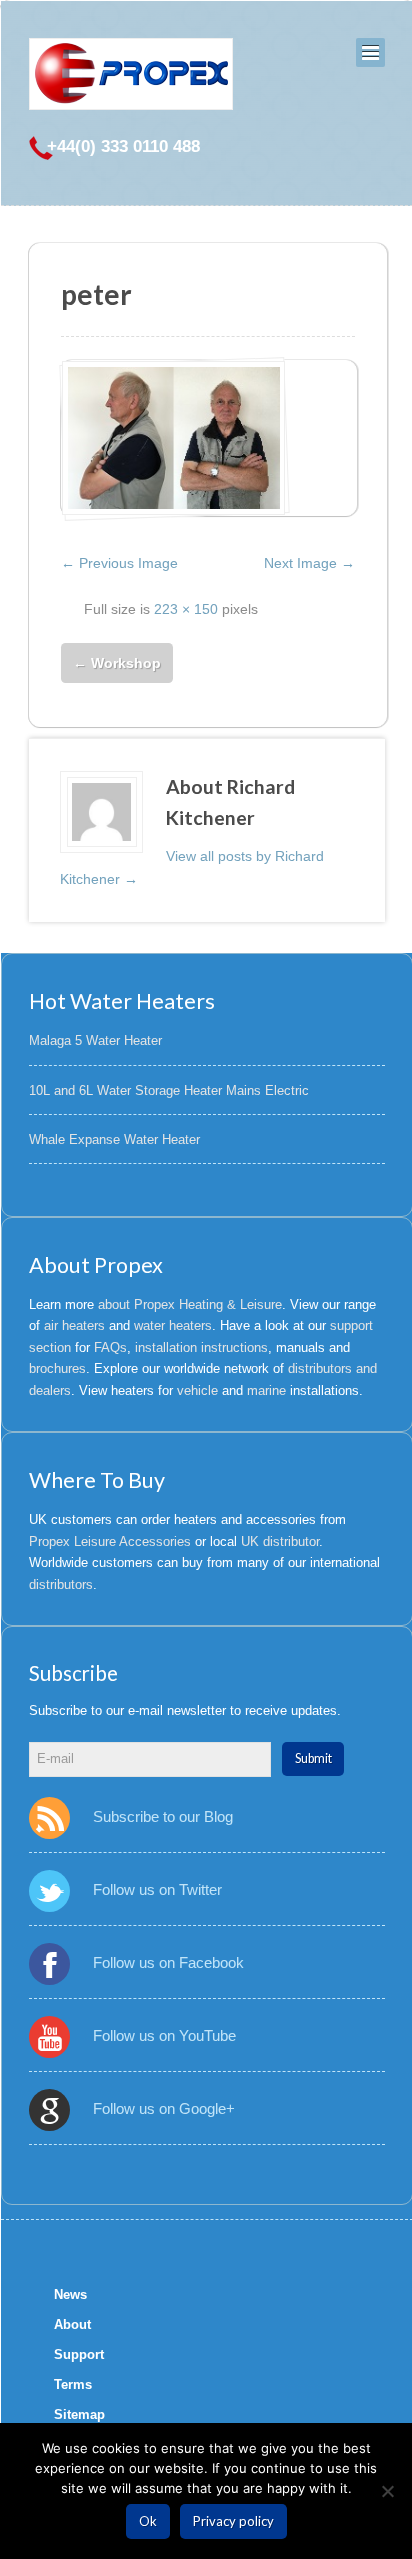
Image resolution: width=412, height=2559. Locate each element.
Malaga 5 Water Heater (95, 1040)
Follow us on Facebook (168, 1962)
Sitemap (79, 2414)
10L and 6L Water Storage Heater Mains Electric (169, 1090)
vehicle (197, 1390)
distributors (61, 1584)
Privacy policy (233, 2521)
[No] (387, 2491)
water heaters (173, 1325)
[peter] (173, 438)
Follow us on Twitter (157, 1889)
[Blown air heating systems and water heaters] (131, 74)
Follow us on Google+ (164, 2108)
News (70, 2294)
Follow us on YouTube (164, 2035)
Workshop (117, 663)
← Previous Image (119, 563)
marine (266, 1390)
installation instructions (201, 1347)
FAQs (110, 1347)
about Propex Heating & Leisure (190, 1304)
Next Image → (309, 563)
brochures (57, 1368)
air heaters (74, 1325)
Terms (73, 2384)
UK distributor (280, 1541)
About (72, 2324)
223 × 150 (186, 609)
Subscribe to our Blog (163, 1816)
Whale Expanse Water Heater (114, 1139)
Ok (148, 2521)
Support (79, 2354)
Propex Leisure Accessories (110, 1541)
